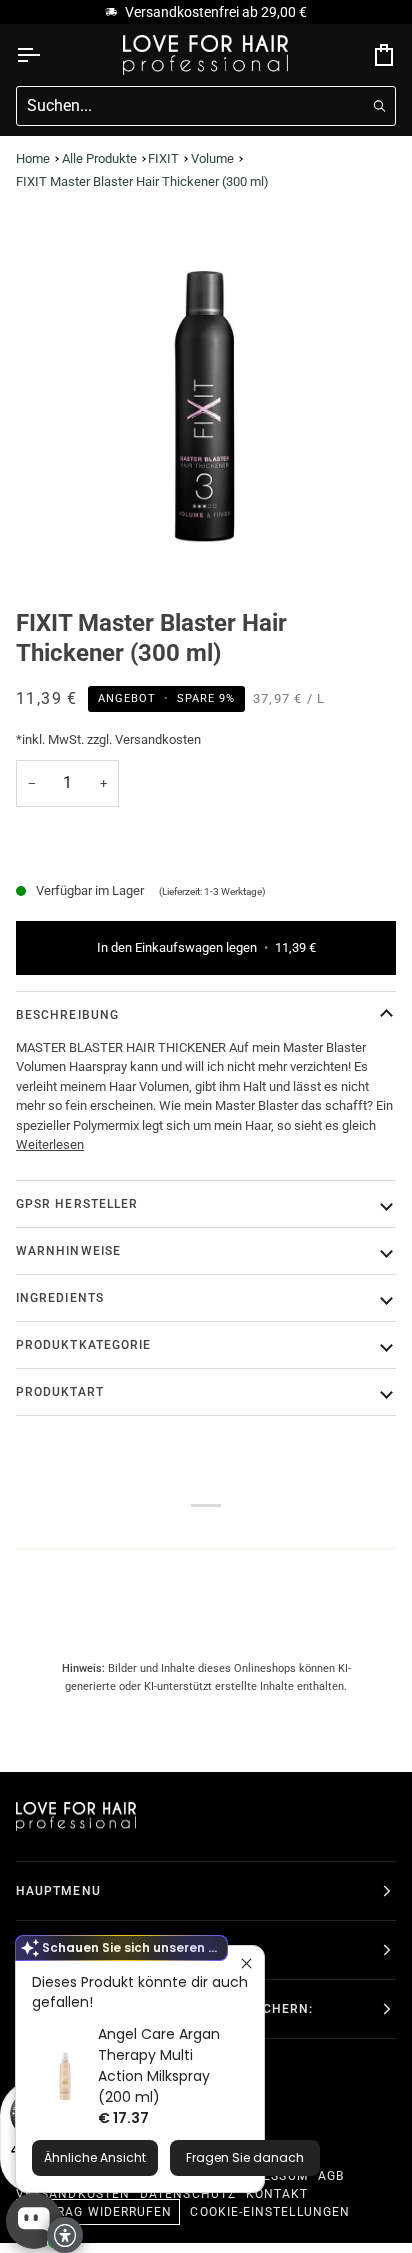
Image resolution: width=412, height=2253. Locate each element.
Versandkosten (73, 2194)
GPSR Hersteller (77, 1204)
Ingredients (60, 1298)
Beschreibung (67, 1015)
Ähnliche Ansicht (95, 2157)
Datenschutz (188, 2194)
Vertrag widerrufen (98, 2212)
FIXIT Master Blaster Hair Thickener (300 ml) (142, 181)
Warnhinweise (68, 1251)
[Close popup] (246, 1963)
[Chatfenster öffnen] (34, 2221)
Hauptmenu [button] (58, 1891)
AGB (331, 2176)
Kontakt (277, 2194)
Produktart (60, 1392)
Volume (212, 158)
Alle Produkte (99, 158)
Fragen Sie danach (245, 2157)
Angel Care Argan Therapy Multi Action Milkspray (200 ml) (159, 2065)
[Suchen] (379, 106)
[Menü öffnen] (46, 55)
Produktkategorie (83, 1345)
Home (33, 158)
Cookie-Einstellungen (270, 2212)
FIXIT (163, 158)
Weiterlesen (50, 1144)
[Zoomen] (206, 404)
